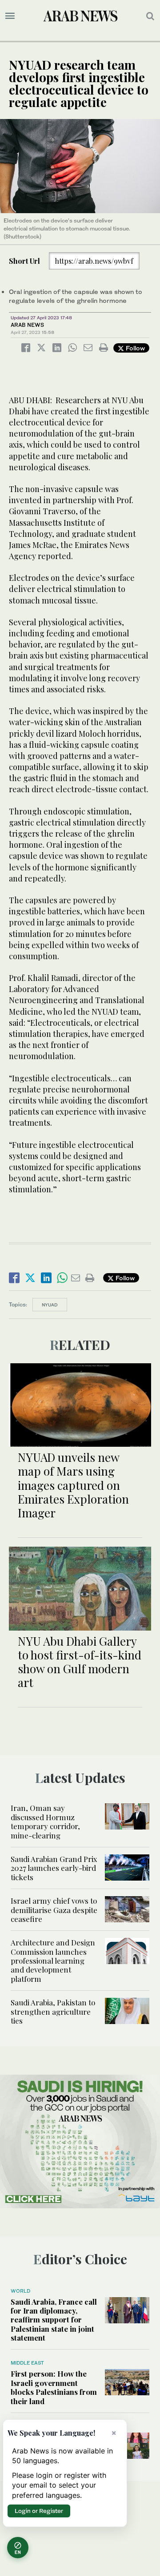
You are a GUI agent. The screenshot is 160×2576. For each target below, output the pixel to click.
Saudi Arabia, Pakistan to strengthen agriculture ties (53, 2011)
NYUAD (50, 1305)
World (20, 2291)
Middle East (27, 2363)
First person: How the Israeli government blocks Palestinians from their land (54, 2387)
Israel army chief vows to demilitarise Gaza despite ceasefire (54, 1910)
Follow (134, 348)
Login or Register (39, 2511)
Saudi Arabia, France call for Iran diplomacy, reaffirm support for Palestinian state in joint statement (54, 2320)
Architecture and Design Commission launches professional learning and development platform (53, 1961)
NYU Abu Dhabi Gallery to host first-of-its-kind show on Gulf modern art (80, 1662)
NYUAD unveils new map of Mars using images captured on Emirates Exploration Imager (73, 1485)
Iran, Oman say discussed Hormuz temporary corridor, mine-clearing (45, 1821)
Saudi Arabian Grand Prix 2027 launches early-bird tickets (54, 1868)
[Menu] (10, 16)
